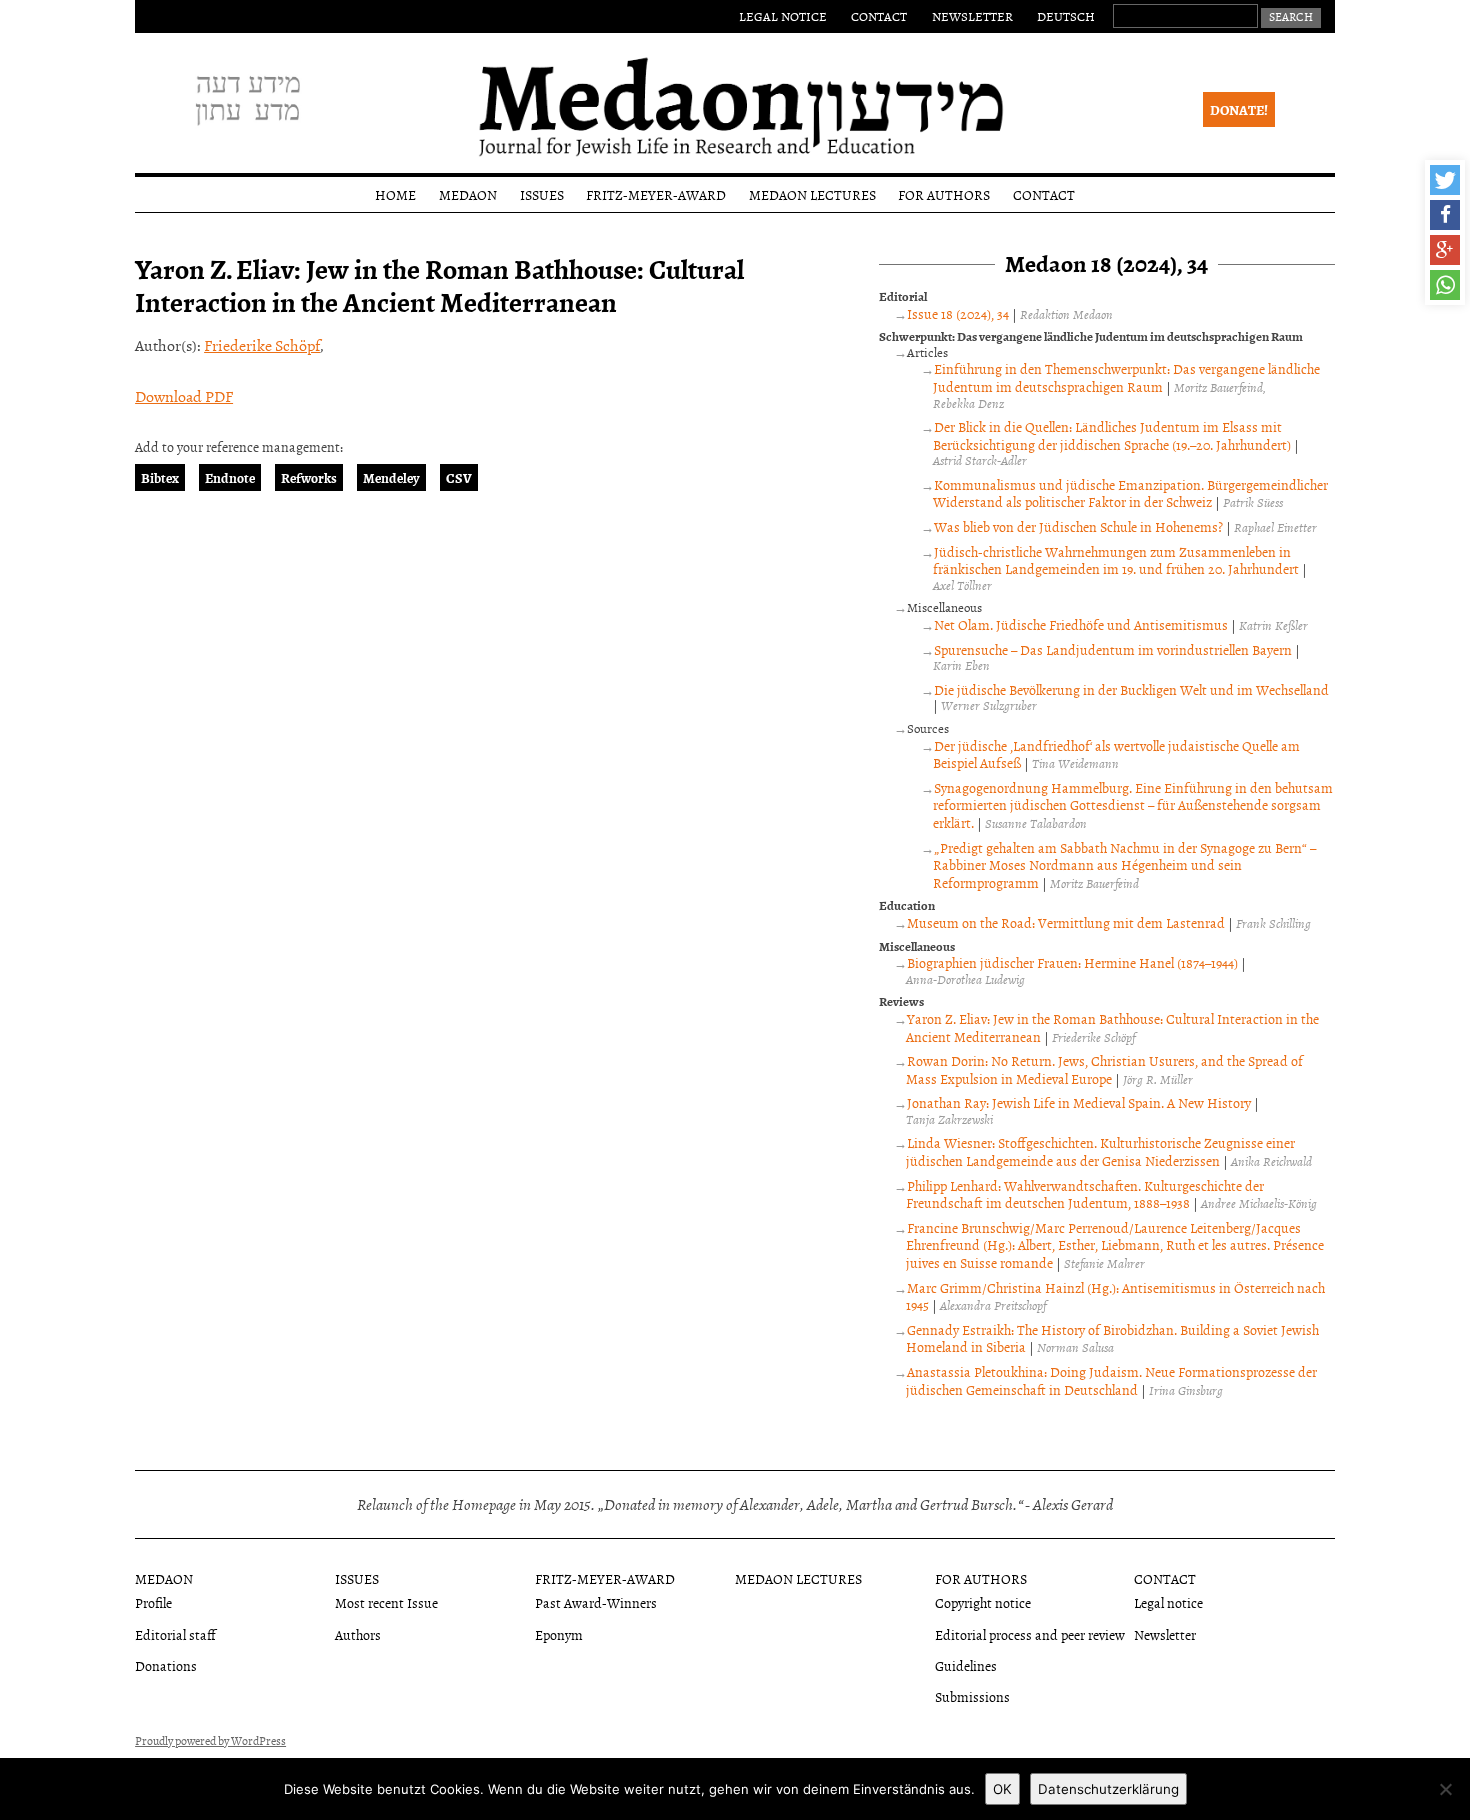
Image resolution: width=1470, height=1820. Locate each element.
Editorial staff (175, 1634)
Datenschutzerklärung (1108, 1789)
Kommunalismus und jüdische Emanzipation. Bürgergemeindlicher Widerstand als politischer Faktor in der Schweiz (1130, 493)
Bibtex (160, 477)
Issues (542, 194)
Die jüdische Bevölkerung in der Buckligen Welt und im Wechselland (1131, 689)
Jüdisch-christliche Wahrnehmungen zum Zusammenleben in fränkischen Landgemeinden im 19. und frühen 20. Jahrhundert (1116, 560)
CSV (459, 477)
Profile (153, 1602)
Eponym (559, 1634)
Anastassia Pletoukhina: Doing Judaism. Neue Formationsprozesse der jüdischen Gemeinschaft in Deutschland (1111, 1380)
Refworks (309, 477)
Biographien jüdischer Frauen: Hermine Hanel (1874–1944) (1072, 962)
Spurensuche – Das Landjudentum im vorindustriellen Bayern (1113, 649)
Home (395, 194)
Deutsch (1066, 16)
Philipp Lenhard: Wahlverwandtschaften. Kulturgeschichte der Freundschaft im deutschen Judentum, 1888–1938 (1085, 1194)
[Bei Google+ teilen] (1445, 250)
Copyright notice (983, 1602)
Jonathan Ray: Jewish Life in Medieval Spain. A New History (1079, 1102)
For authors (944, 194)
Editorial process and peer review (1030, 1634)
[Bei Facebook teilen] (1445, 215)
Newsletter (972, 16)
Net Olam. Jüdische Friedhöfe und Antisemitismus (1081, 624)
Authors (358, 1634)
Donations (166, 1665)
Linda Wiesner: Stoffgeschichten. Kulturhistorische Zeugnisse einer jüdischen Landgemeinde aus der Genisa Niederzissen (1100, 1151)
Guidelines (966, 1665)
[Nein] (1445, 1789)
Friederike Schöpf (262, 345)
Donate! (1239, 109)
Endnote (230, 477)
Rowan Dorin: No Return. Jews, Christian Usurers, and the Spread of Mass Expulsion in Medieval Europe (1104, 1069)
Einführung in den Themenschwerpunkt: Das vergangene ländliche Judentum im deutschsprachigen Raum (1126, 377)
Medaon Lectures (812, 194)
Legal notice (783, 16)
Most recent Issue (386, 1602)
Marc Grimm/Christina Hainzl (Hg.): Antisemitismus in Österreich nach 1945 (1115, 1296)
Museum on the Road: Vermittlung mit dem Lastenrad (1066, 922)
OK (1002, 1789)
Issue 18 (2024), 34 (958, 313)
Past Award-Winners (596, 1602)
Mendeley (391, 477)
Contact (879, 16)
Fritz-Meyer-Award (656, 194)
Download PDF (184, 396)
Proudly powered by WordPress (210, 1741)
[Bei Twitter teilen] (1445, 180)
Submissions (972, 1696)
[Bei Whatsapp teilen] (1445, 285)
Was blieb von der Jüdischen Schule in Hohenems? (1078, 526)
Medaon (468, 194)
